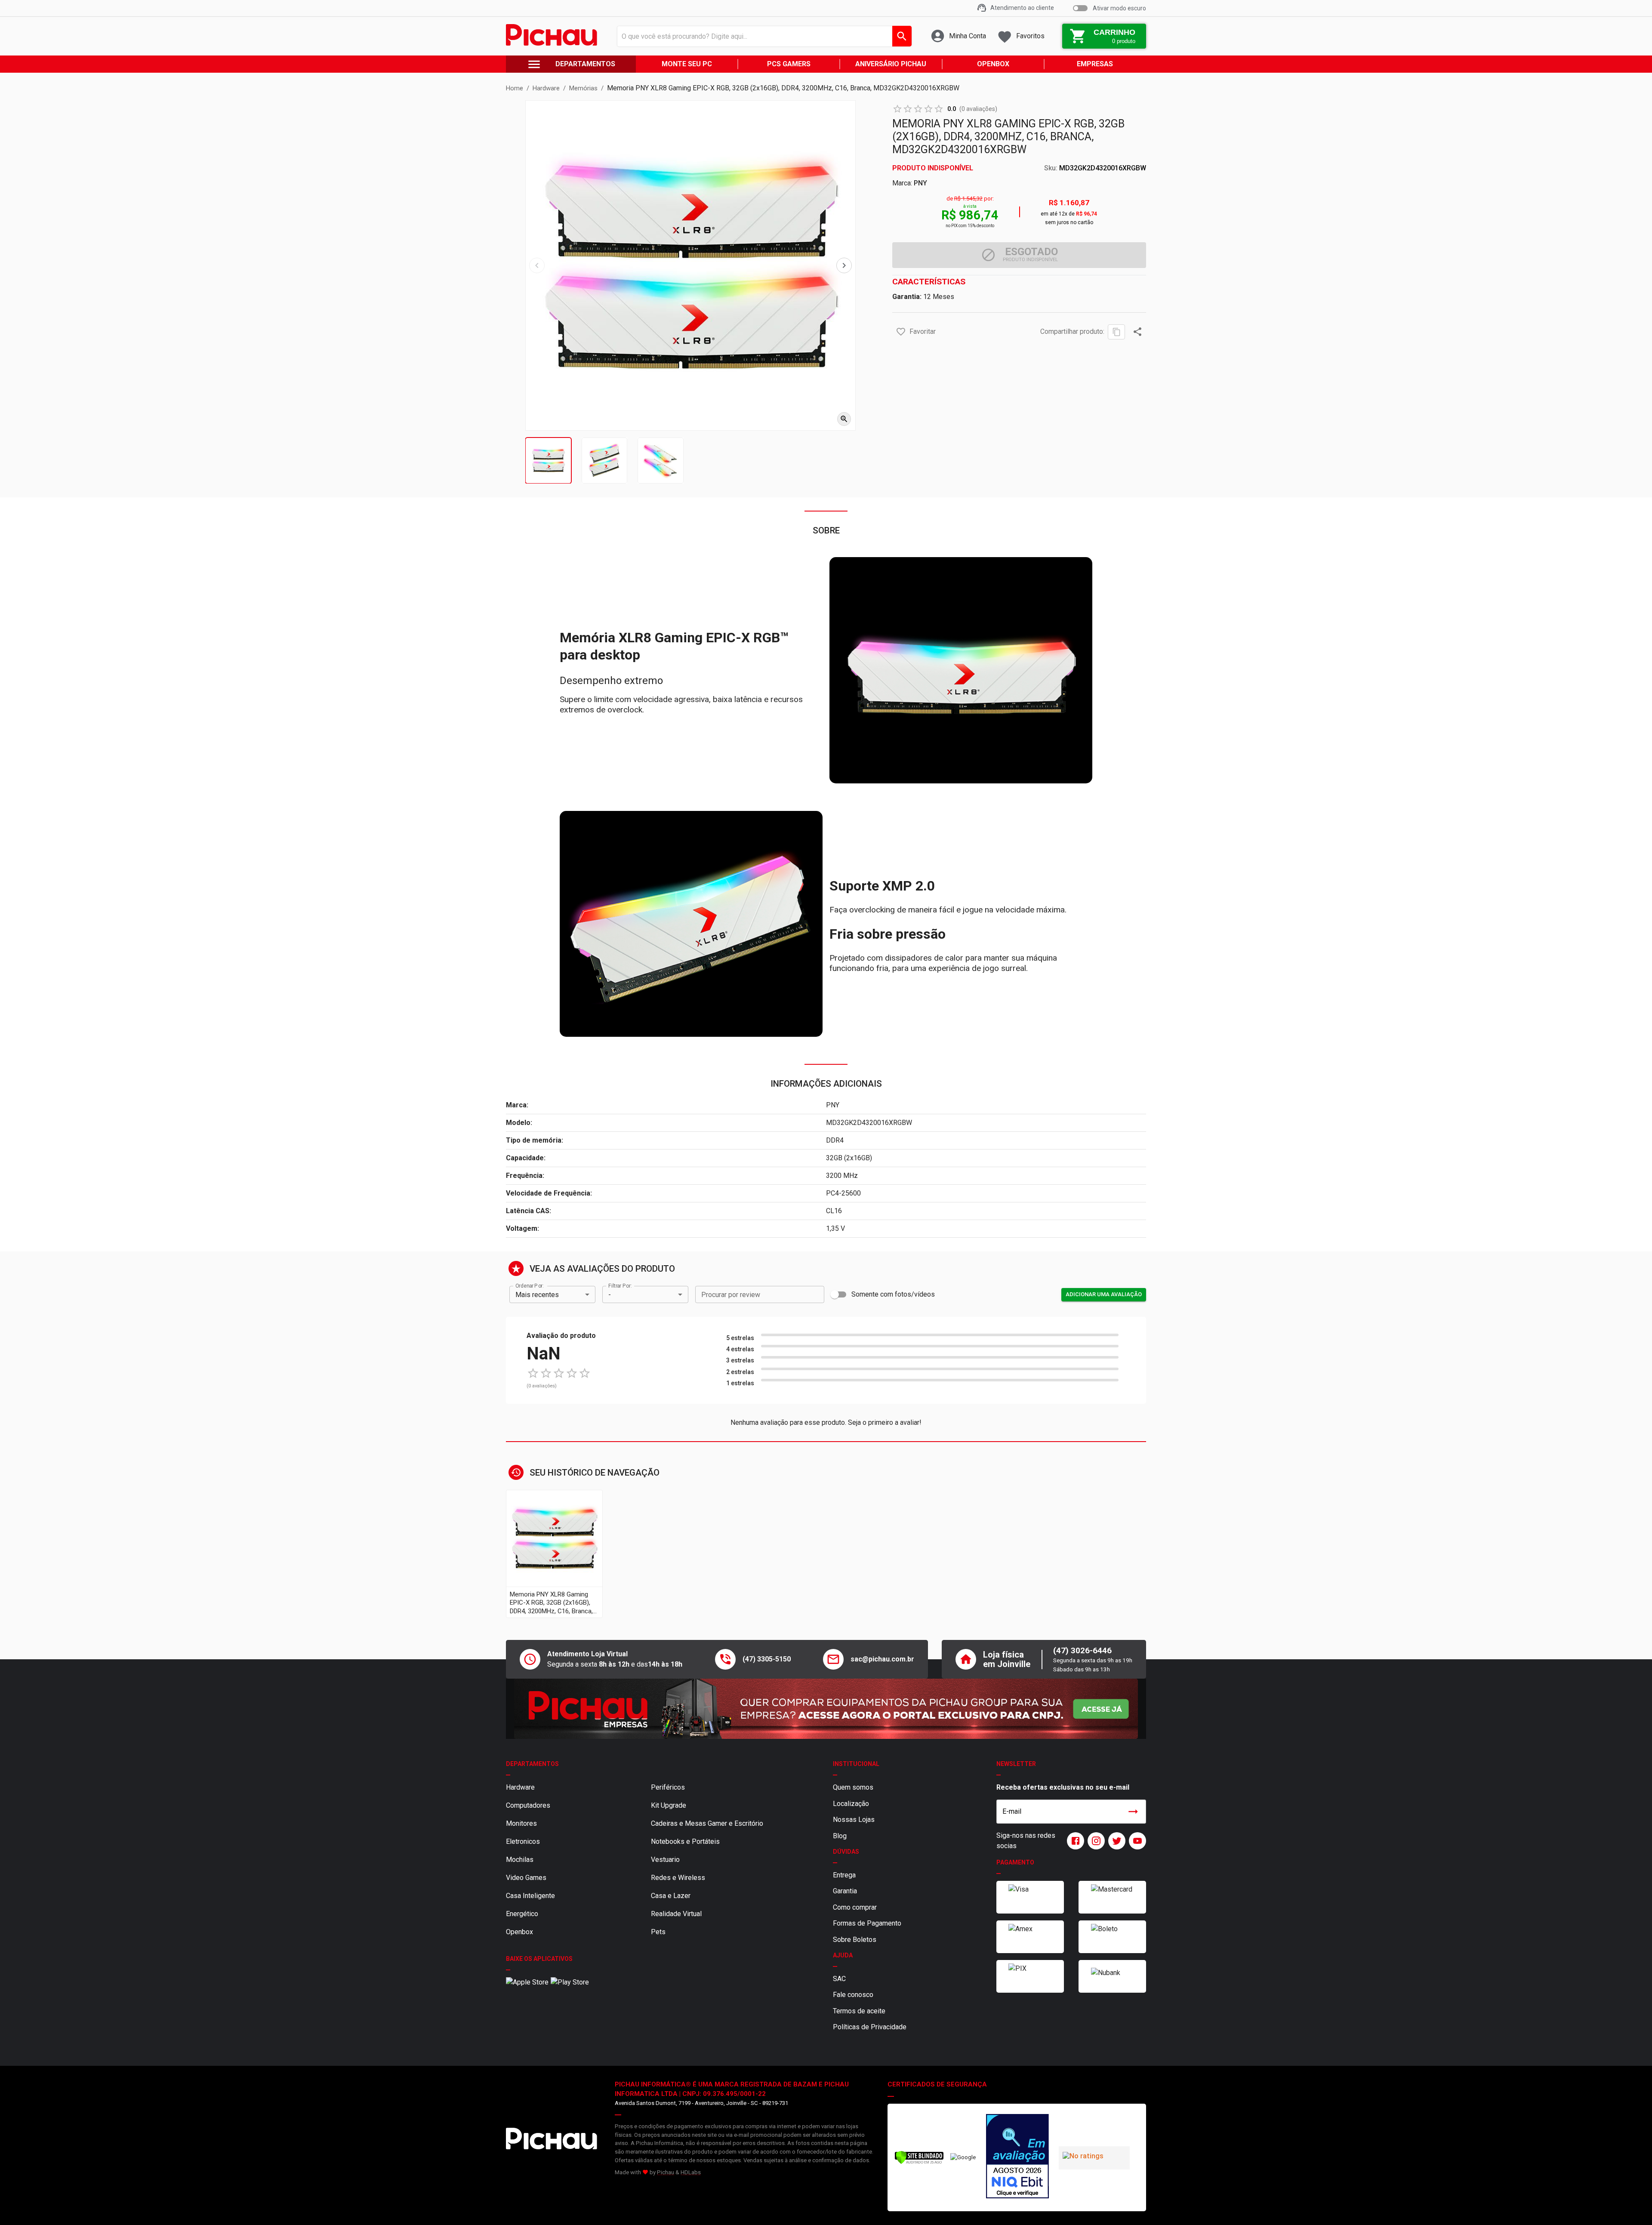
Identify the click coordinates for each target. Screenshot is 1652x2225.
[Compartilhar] (1137, 332)
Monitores (521, 1823)
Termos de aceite (859, 2011)
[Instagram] (1094, 1841)
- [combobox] (610, 1295)
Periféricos (668, 1787)
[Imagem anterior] (537, 265)
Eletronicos (523, 1841)
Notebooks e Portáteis (685, 1841)
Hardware (520, 1787)
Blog (840, 1836)
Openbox (519, 1932)
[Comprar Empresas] (826, 1709)
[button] (901, 332)
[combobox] (762, 36)
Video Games (526, 1878)
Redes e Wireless (678, 1878)
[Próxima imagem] (844, 265)
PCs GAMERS (789, 64)
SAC (839, 1979)
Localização (851, 1804)
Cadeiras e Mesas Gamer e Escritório (707, 1823)
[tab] (548, 461)
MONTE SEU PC (687, 64)
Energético (522, 1914)
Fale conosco (853, 1995)
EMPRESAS (1095, 64)
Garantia (845, 1891)
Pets (658, 1932)
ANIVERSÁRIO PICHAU (891, 64)
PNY (920, 183)
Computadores (528, 1805)
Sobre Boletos (855, 1940)
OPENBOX (993, 64)
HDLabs (691, 2172)
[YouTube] (1136, 1841)
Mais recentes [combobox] (537, 1295)
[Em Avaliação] (1017, 2157)
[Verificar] (919, 2162)
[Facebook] (1074, 1841)
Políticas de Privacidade (870, 2027)
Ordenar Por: (529, 1286)
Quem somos (853, 1787)
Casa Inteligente (530, 1896)
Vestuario (665, 1860)
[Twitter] (1115, 1841)
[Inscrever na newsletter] (1133, 1812)
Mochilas (520, 1860)
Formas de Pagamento (867, 1923)
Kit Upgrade (669, 1805)
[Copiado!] (1116, 332)
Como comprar (855, 1907)
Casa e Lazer (671, 1896)
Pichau (666, 2172)
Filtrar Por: (620, 1286)
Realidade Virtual (676, 1914)
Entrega (844, 1875)
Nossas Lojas (854, 1820)
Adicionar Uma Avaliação (1104, 1294)
